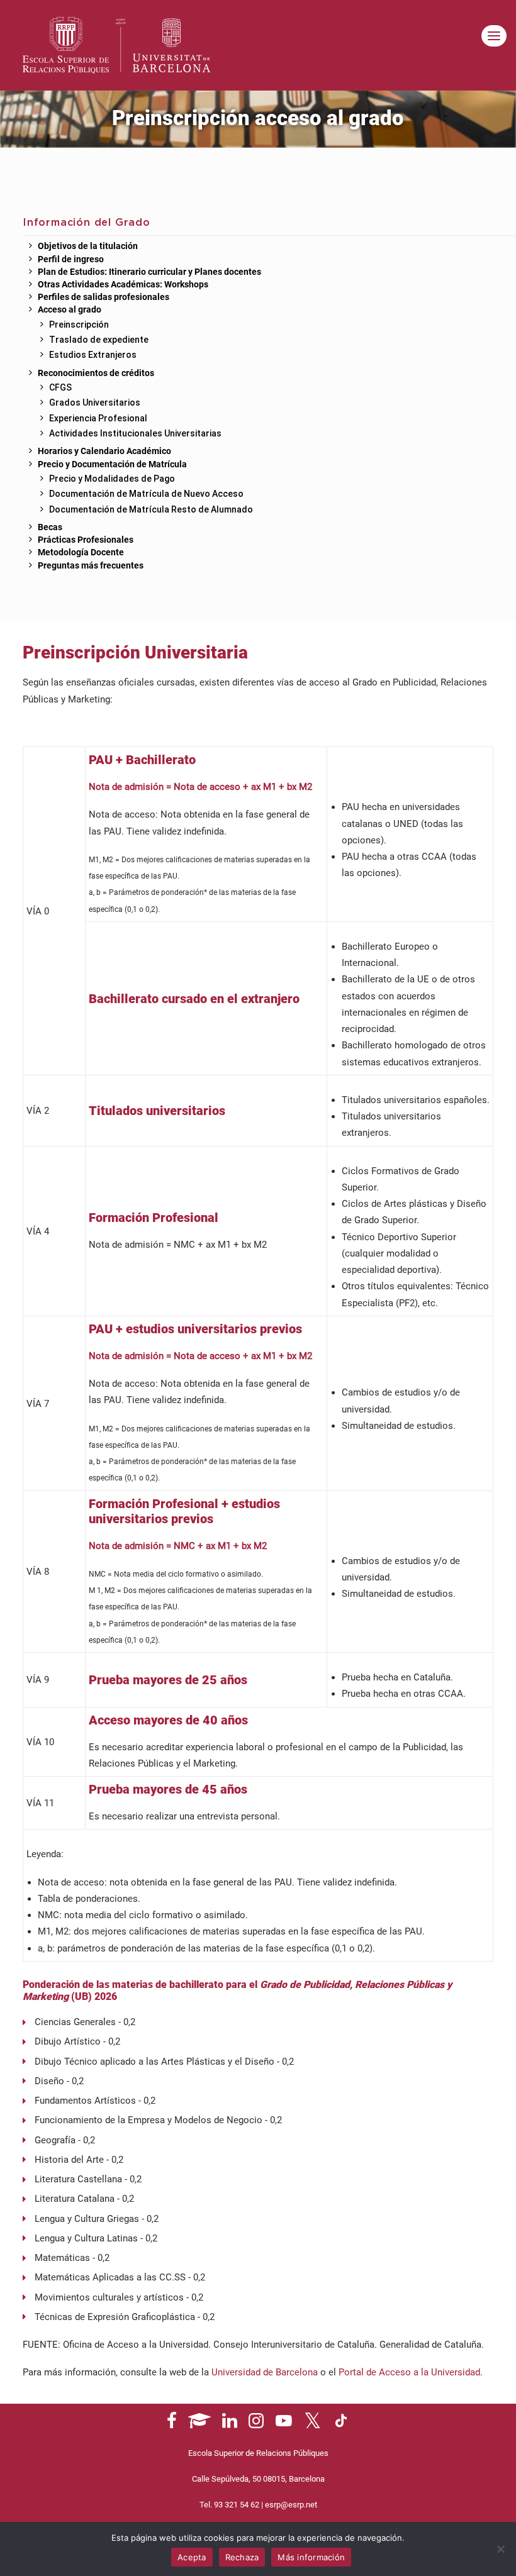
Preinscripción (79, 325)
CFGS (60, 387)
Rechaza (242, 2557)
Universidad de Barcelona (265, 2372)
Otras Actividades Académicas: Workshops (123, 285)
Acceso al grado (70, 310)
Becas (50, 528)
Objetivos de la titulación (88, 247)
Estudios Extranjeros (93, 355)
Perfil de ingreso (71, 260)
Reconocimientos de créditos (96, 374)
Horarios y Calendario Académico (104, 452)
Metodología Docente (81, 553)
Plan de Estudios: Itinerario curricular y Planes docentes (149, 272)
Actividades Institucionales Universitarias (135, 433)
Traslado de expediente (99, 340)
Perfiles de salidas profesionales (104, 297)
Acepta (192, 2557)
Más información (311, 2557)
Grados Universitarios (95, 402)
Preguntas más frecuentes (91, 566)
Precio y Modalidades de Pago (112, 479)
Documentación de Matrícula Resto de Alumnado (151, 509)
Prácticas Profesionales (86, 540)
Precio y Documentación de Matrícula (112, 465)
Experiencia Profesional (98, 418)
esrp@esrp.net (291, 2505)
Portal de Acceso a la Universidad (409, 2372)
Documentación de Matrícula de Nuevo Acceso (146, 494)
